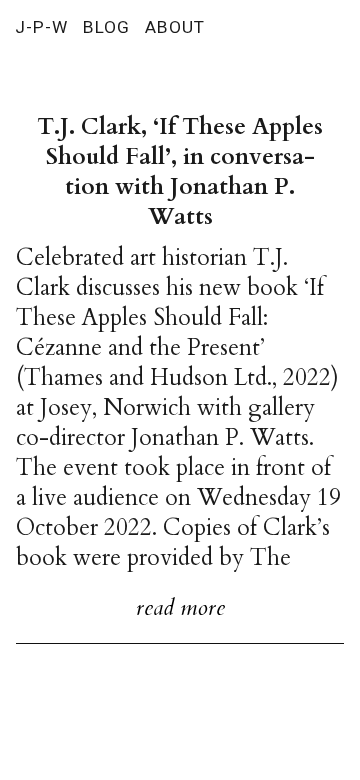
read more (180, 607)
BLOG (106, 27)
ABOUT (175, 27)
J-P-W (41, 27)
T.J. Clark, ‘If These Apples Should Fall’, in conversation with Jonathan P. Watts (180, 171)
